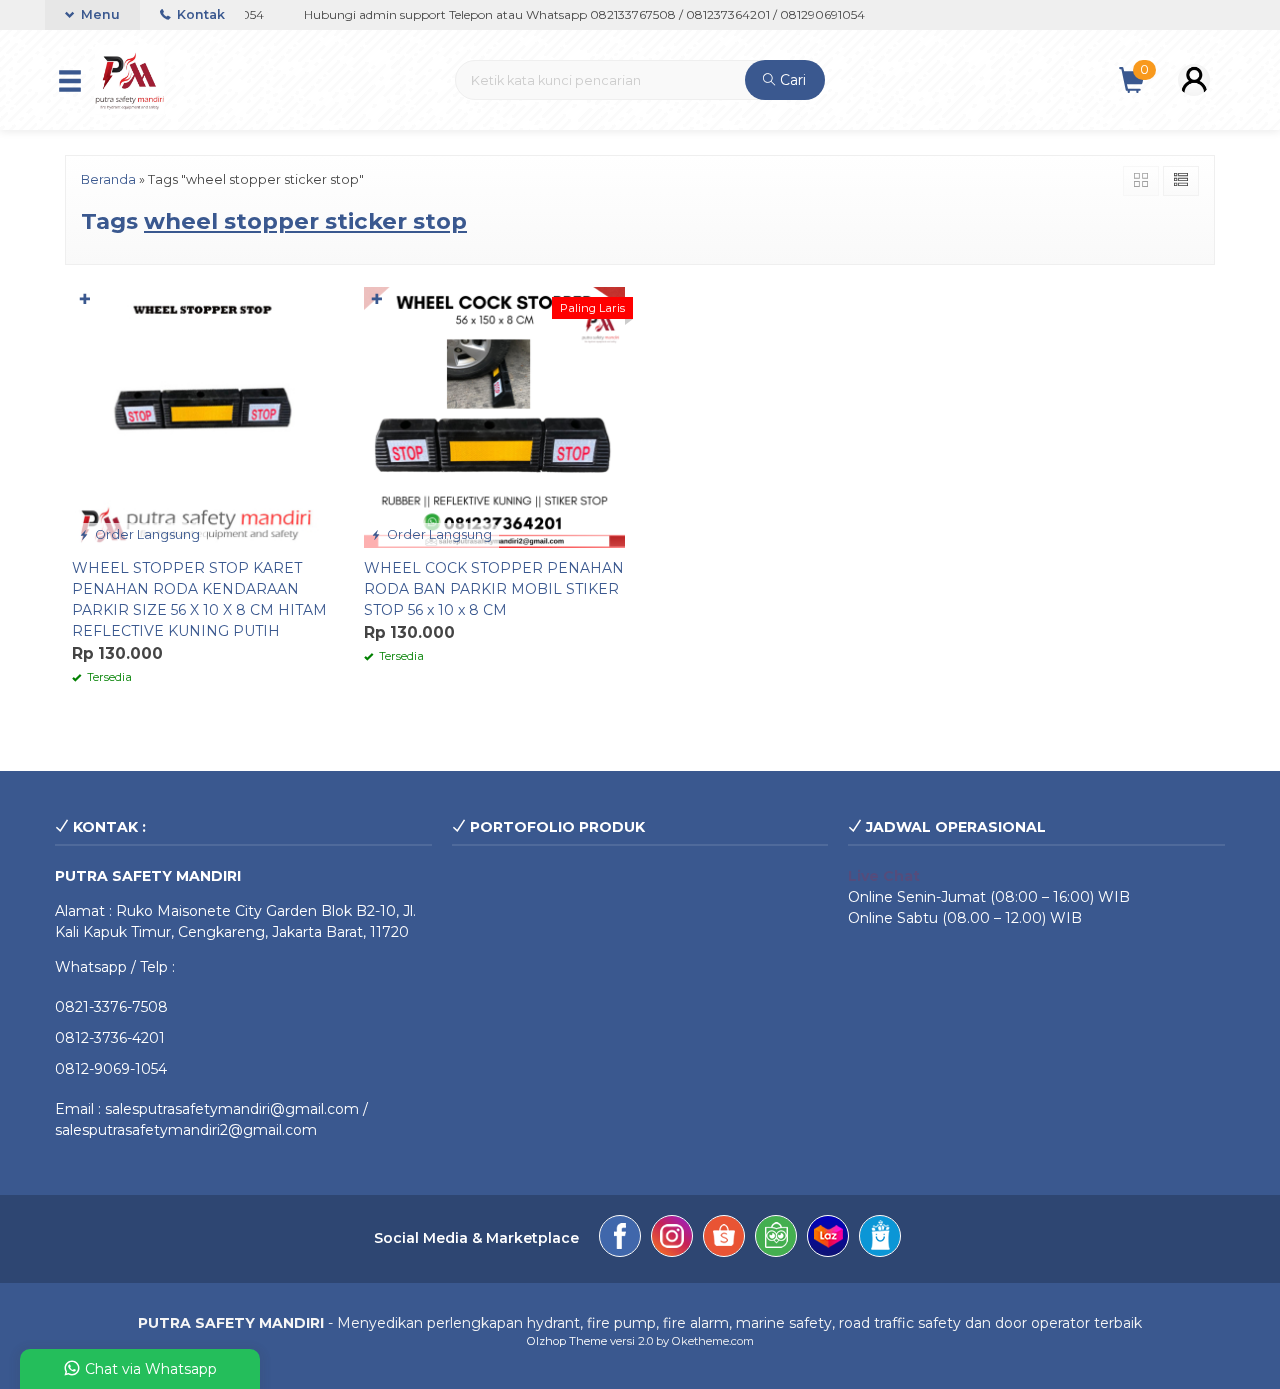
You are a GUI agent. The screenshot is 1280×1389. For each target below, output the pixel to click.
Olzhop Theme (567, 1341)
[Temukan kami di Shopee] (724, 1239)
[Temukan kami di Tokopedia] (776, 1239)
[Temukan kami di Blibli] (880, 1239)
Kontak (199, 14)
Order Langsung (146, 534)
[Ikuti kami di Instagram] (672, 1239)
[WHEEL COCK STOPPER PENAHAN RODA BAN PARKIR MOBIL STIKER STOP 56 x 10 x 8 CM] (495, 416)
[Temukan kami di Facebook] (620, 1239)
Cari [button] (791, 80)
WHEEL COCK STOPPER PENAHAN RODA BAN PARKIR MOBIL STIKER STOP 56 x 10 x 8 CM (494, 589)
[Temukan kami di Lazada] (828, 1239)
